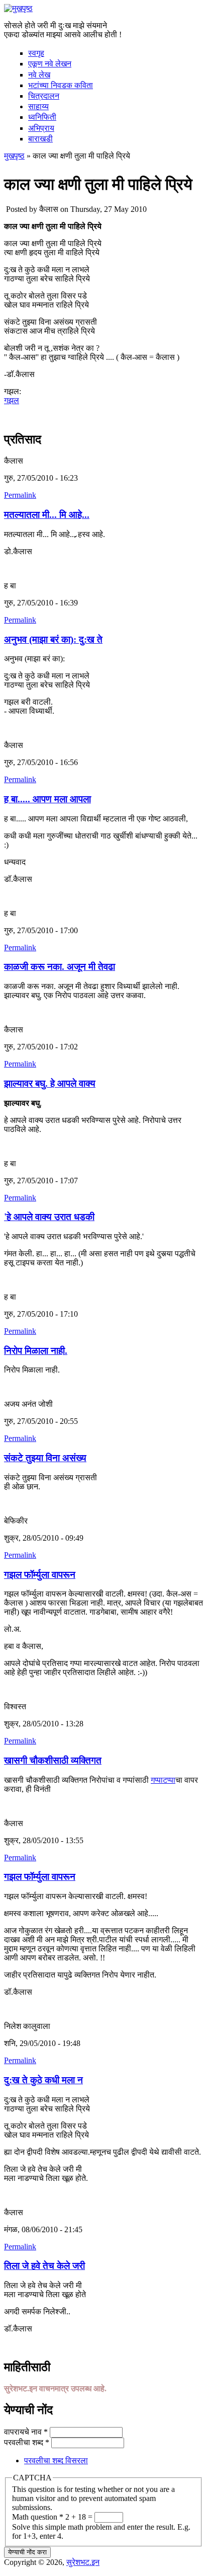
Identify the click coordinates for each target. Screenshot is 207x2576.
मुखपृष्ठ (14, 156)
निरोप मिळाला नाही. (36, 1351)
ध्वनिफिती (42, 117)
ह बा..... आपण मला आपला (47, 799)
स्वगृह (36, 53)
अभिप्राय (41, 128)
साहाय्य (38, 106)
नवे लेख (39, 75)
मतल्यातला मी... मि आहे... (47, 515)
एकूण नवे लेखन (50, 64)
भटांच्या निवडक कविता (61, 85)
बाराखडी (40, 139)
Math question (38, 2517)
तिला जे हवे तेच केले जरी (44, 2266)
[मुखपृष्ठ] (18, 8)
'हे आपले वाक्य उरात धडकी (49, 1217)
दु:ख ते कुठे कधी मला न (43, 2080)
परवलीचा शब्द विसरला (56, 2460)
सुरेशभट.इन (83, 2562)
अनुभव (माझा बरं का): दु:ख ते (53, 639)
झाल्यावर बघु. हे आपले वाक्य (50, 1083)
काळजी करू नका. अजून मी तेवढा (60, 967)
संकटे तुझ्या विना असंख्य (45, 1458)
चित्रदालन (44, 96)
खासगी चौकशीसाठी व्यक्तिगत (53, 1760)
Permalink (20, 495)
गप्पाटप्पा (163, 1780)
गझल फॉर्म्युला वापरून (40, 1575)
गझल (12, 400)
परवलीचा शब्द (27, 2442)
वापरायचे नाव (26, 2432)
